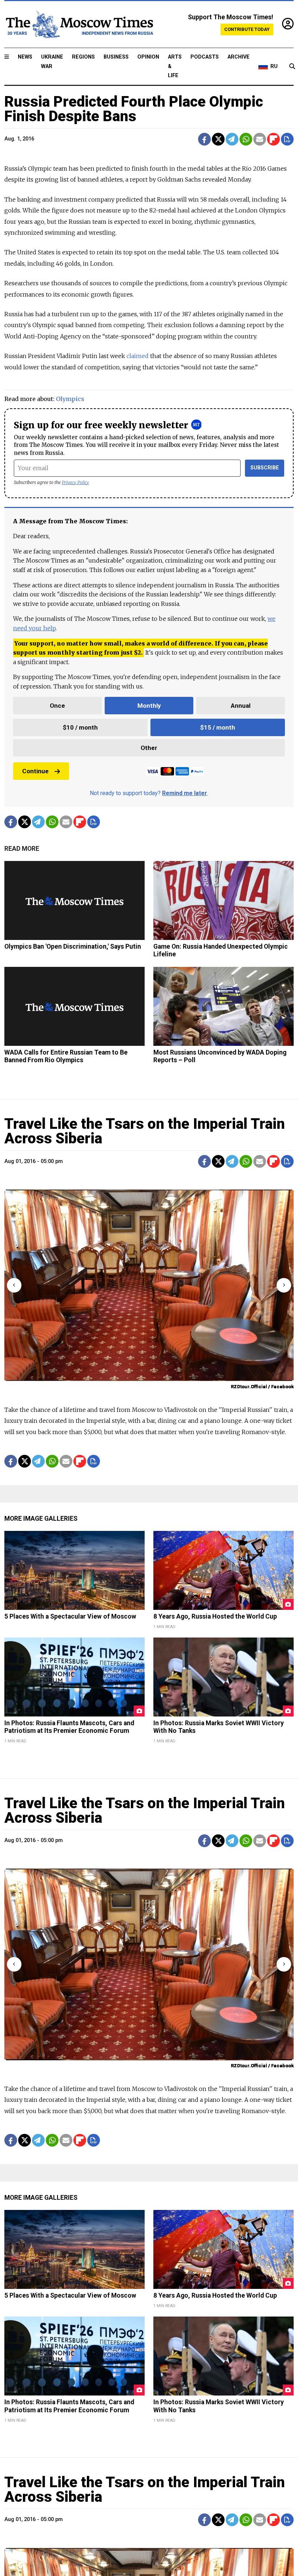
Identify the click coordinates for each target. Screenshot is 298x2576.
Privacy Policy (75, 482)
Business (116, 57)
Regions (83, 57)
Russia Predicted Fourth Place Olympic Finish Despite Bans (134, 109)
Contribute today (247, 29)
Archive (239, 57)
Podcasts (205, 57)
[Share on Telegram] (232, 139)
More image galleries (41, 1519)
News (25, 57)
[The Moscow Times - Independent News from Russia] (79, 24)
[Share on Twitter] (218, 139)
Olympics (70, 399)
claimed (138, 356)
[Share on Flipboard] (273, 139)
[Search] (292, 67)
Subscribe (265, 468)
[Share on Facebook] (204, 139)
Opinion (148, 57)
